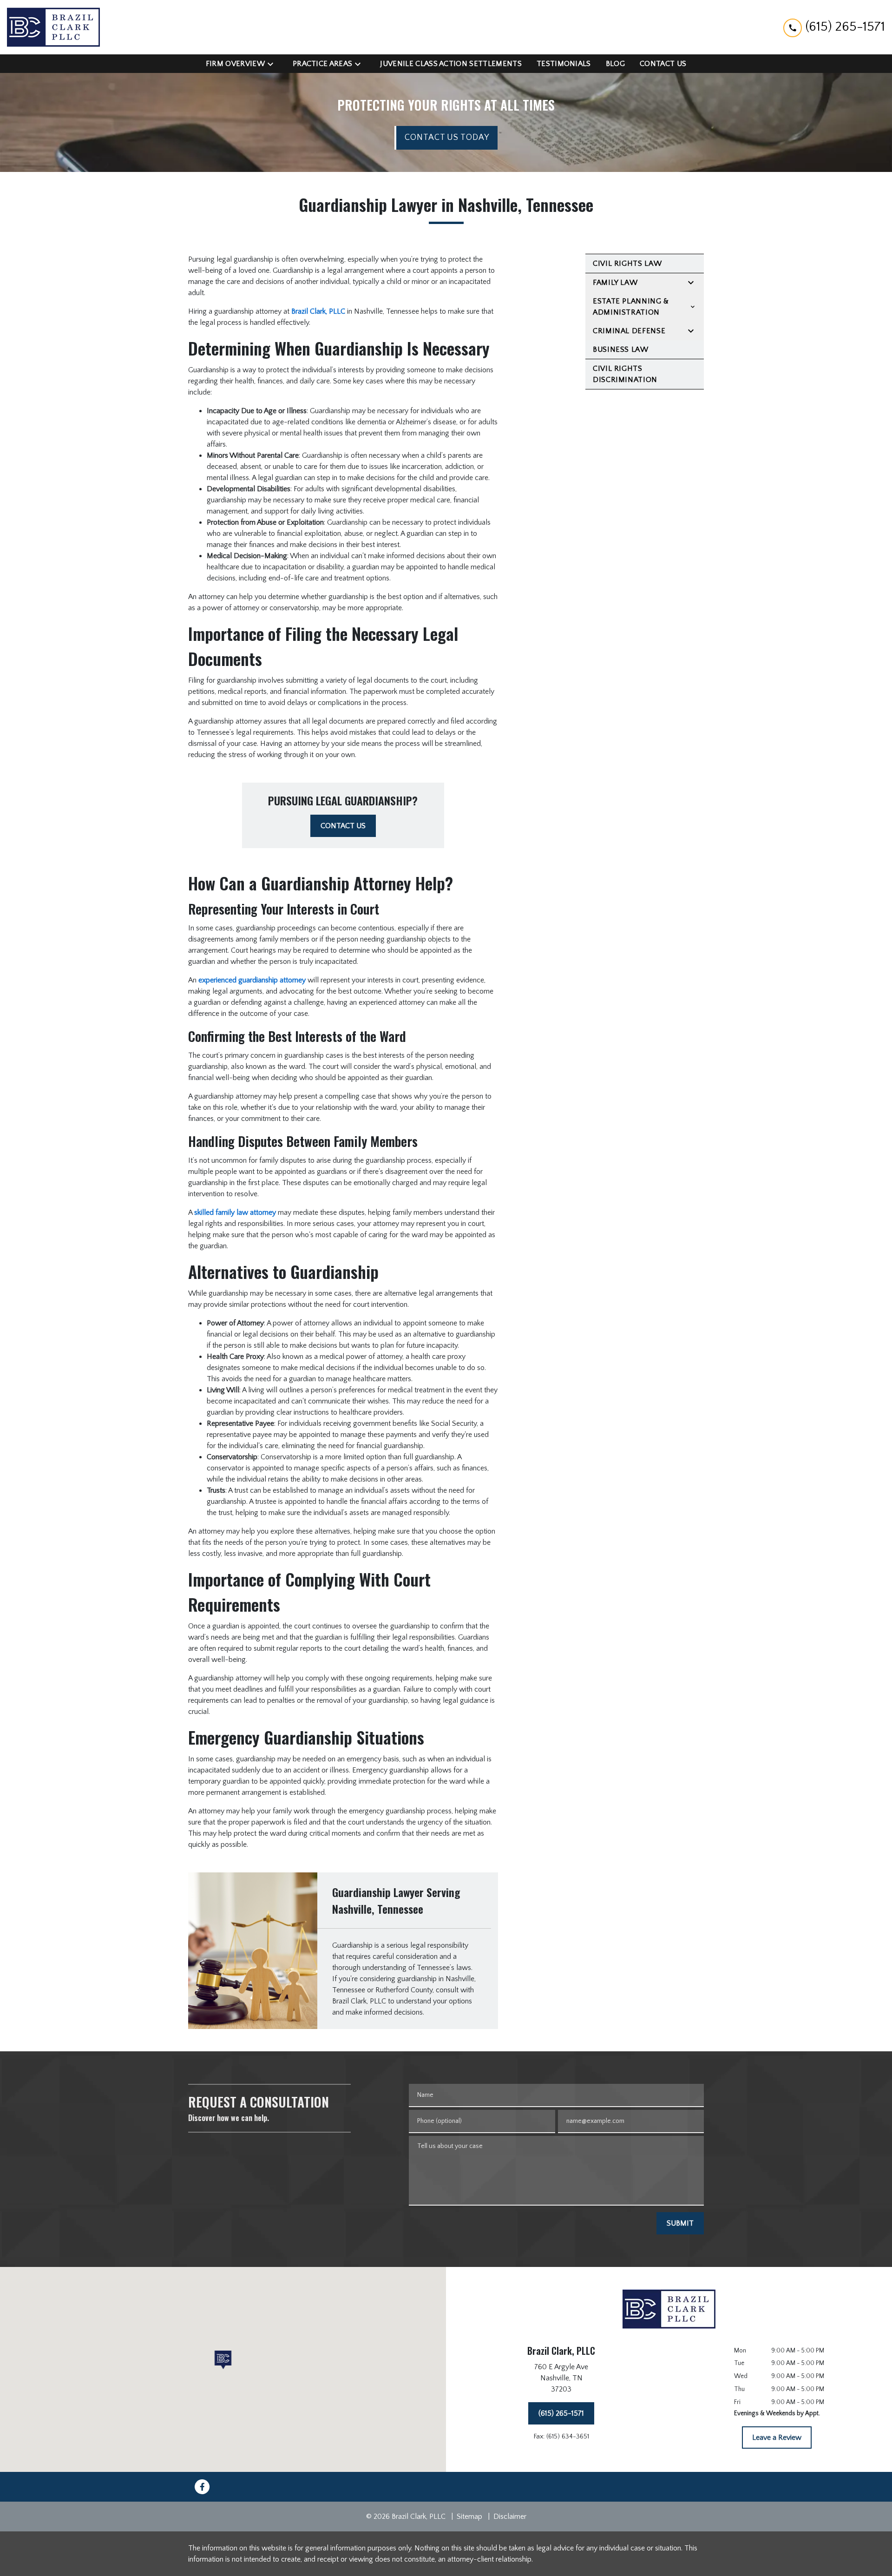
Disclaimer (510, 2517)
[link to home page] (53, 27)
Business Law (621, 349)
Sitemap (469, 2517)
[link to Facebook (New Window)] (202, 2487)
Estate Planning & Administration (631, 307)
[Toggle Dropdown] (273, 63)
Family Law (615, 283)
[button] (223, 2360)
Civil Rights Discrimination (625, 374)
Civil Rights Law (627, 264)
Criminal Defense (629, 331)
